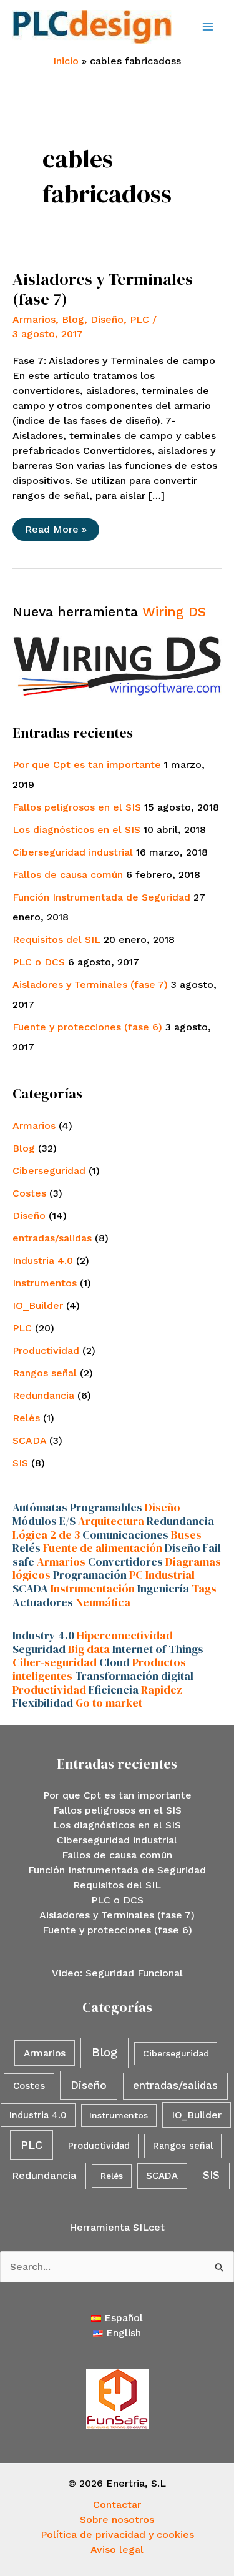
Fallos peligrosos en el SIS (77, 807)
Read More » (56, 532)
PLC (139, 319)
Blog (73, 319)
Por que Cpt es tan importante (87, 765)
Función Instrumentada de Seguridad (101, 897)
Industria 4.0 (43, 1261)
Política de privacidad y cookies (117, 2534)
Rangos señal (45, 1373)
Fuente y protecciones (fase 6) (87, 1027)
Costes (29, 1193)
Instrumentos (45, 1283)
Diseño (107, 319)
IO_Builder (38, 1305)
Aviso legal (117, 2549)
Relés (26, 1418)
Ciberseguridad (49, 1171)
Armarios (34, 319)
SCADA (29, 1440)
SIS (20, 1463)
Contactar (117, 2504)
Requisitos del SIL (56, 940)
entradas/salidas (52, 1238)
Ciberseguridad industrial (73, 852)
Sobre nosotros (117, 2519)
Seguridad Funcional (134, 1973)
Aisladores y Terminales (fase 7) (103, 289)
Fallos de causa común (68, 875)
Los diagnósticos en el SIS (76, 830)
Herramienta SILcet (117, 2227)
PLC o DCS (39, 962)
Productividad (46, 1350)
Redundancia (43, 1395)
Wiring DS (174, 612)
